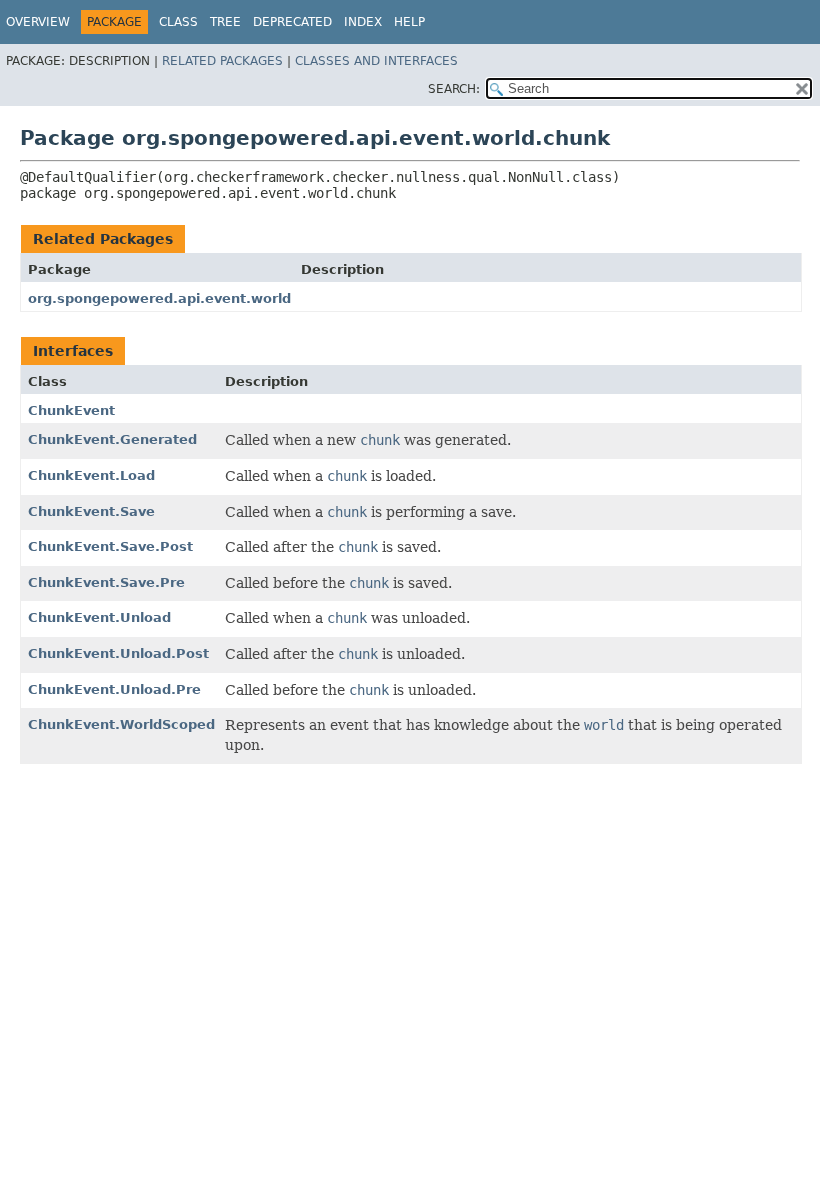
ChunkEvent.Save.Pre (106, 582)
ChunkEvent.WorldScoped (121, 724)
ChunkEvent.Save (91, 511)
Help (409, 22)
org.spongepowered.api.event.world (159, 298)
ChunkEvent (71, 410)
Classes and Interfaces (376, 61)
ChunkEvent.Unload (99, 617)
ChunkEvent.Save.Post (110, 546)
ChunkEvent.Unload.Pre (114, 689)
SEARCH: (454, 89)
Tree (225, 22)
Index (363, 22)
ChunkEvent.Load (91, 475)
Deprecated (292, 22)
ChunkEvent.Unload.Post (118, 653)
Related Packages (222, 61)
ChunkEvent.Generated (112, 439)
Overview (38, 22)
